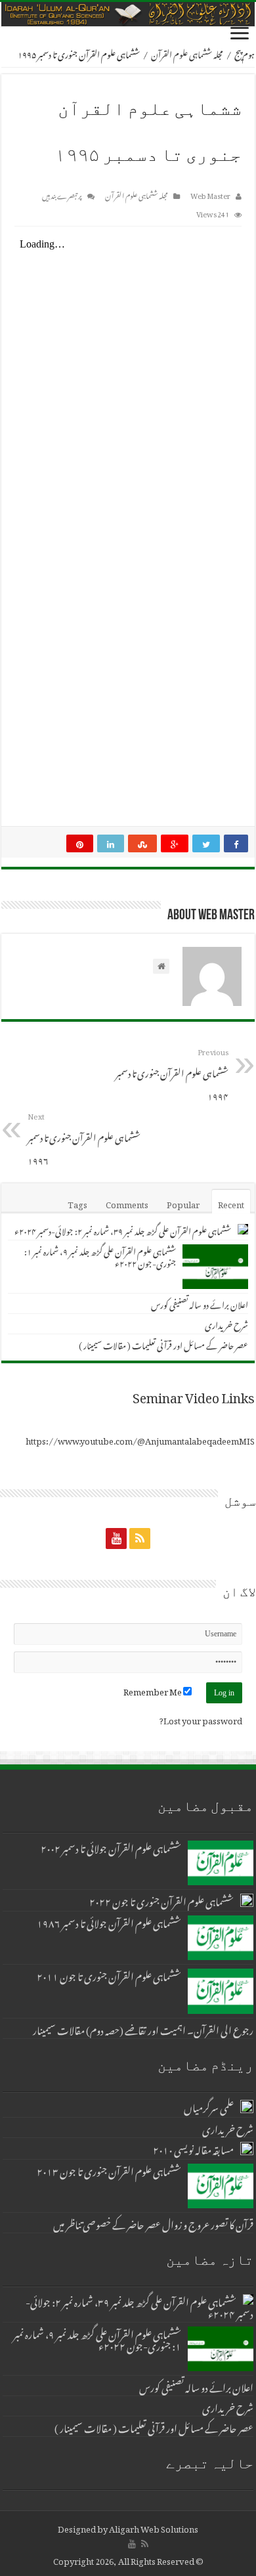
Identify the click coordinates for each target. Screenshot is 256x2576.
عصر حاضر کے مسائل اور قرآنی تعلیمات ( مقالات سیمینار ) (163, 1344)
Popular (183, 1203)
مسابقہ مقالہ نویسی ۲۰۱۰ (193, 2148)
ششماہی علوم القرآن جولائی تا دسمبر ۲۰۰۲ (111, 1846)
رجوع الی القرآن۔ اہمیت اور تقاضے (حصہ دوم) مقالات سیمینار (143, 2028)
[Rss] (140, 1538)
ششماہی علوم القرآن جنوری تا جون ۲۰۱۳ (109, 2170)
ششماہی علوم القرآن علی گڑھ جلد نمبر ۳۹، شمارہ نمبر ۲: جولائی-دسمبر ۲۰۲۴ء (123, 1230)
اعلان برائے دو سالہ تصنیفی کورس (200, 1303)
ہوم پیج (245, 53)
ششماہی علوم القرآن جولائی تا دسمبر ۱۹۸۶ (109, 1921)
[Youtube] (116, 1538)
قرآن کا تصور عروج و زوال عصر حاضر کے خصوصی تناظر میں (153, 2223)
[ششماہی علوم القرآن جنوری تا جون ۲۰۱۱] (221, 1991)
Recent (231, 1203)
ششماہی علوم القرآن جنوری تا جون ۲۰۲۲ (161, 1900)
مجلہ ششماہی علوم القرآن (187, 53)
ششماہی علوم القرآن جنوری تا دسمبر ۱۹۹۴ (172, 1074)
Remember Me (153, 1690)
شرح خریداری (226, 1323)
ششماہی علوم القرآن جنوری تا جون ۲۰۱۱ (109, 1975)
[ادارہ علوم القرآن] (128, 14)
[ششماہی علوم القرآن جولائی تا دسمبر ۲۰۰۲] (221, 1863)
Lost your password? (201, 1719)
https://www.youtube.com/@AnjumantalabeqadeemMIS (140, 1439)
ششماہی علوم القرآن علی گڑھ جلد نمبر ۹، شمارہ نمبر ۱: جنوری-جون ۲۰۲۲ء (100, 1256)
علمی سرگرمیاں (209, 2106)
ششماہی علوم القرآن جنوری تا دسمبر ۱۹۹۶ (84, 1138)
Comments (127, 1203)
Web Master (210, 194)
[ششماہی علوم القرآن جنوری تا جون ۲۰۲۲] (247, 1900)
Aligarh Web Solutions (154, 2527)
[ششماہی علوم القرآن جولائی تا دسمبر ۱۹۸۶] (221, 1938)
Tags (77, 1203)
